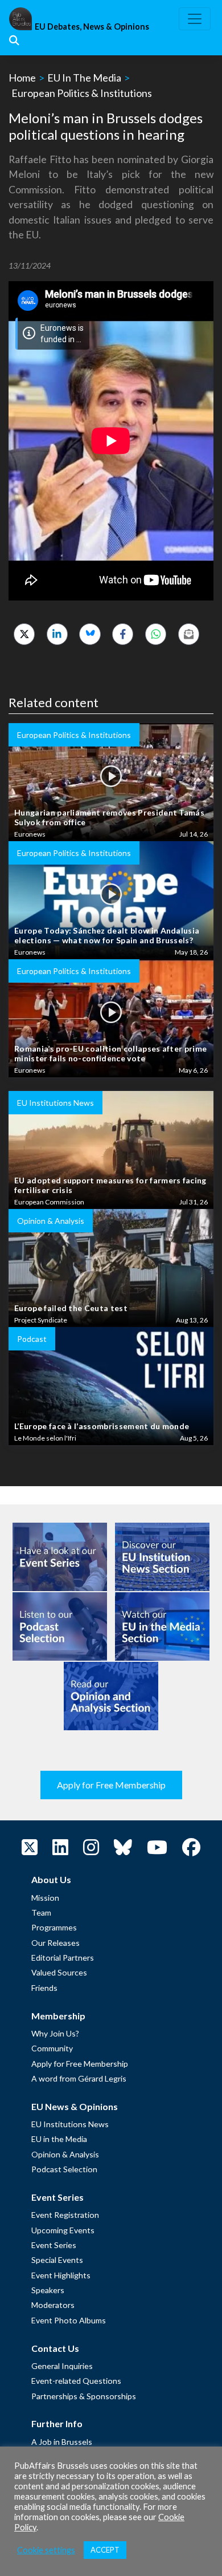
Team (41, 1912)
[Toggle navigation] (195, 19)
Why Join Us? (55, 2033)
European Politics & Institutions (82, 93)
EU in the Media (59, 2139)
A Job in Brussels (62, 2442)
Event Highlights (61, 2275)
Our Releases (55, 1943)
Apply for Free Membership (111, 1785)
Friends (44, 1988)
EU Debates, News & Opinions (92, 27)
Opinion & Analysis (65, 2154)
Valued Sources (59, 1972)
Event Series (54, 2245)
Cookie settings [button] (46, 2550)
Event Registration (65, 2215)
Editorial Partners (63, 1958)
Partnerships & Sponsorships (84, 2396)
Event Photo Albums (69, 2320)
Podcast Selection (64, 2169)
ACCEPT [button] (105, 2550)
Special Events (57, 2260)
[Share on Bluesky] (90, 634)
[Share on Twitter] (24, 634)
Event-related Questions (76, 2381)
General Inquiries (62, 2366)
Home (22, 78)
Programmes (54, 1927)
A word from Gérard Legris (79, 2078)
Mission (45, 1898)
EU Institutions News (70, 2124)
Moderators (53, 2305)
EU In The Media (84, 78)
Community (52, 2048)
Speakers (48, 2290)
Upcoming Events (63, 2230)
